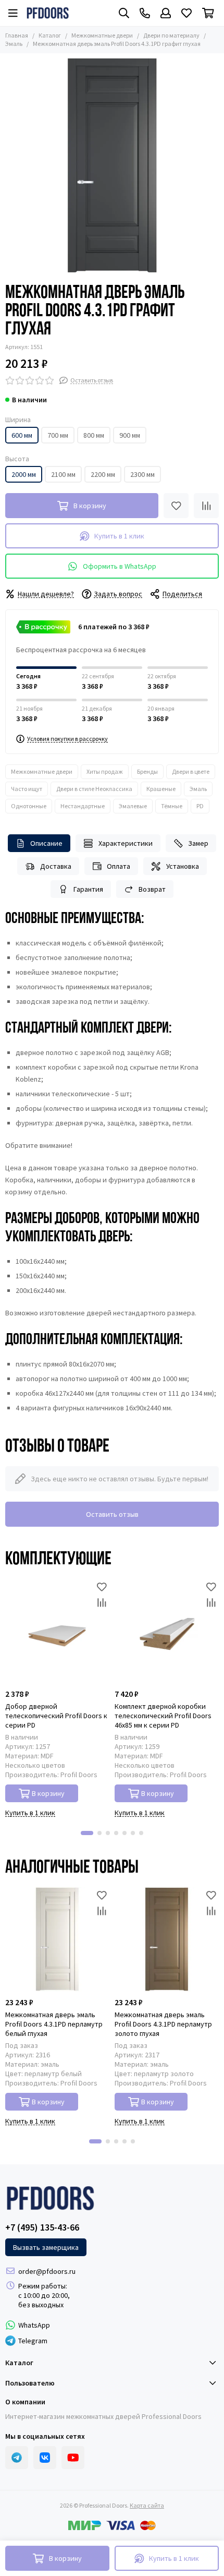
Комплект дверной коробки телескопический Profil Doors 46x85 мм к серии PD (163, 1716)
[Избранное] (176, 506)
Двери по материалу (171, 35)
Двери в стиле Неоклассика (94, 789)
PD (200, 806)
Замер (198, 843)
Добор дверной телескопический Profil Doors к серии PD (56, 1716)
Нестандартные (83, 806)
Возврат (152, 889)
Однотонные (29, 806)
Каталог (50, 35)
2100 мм (63, 474)
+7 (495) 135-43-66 (42, 2227)
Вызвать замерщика (46, 2247)
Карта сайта (147, 2505)
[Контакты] (145, 13)
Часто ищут (27, 789)
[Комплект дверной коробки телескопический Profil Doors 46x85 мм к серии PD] (167, 1631)
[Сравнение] (206, 506)
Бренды (147, 771)
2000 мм (24, 474)
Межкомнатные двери (102, 35)
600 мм (22, 435)
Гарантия (88, 889)
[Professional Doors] (48, 13)
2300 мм (142, 474)
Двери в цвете (191, 771)
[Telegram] (17, 2458)
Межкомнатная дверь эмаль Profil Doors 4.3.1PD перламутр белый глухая (54, 2024)
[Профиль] (166, 13)
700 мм (58, 435)
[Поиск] (124, 13)
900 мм (130, 435)
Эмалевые (133, 806)
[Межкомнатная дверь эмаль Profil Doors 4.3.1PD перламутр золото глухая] (167, 1939)
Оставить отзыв (112, 1514)
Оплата (119, 866)
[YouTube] (73, 2458)
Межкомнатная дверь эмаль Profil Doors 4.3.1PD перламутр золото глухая (163, 2024)
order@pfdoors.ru (47, 2271)
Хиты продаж (105, 771)
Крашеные (161, 789)
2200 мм (103, 474)
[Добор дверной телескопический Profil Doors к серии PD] (57, 1631)
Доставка (56, 866)
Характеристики (126, 843)
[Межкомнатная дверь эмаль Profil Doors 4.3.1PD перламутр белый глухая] (57, 1939)
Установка (183, 866)
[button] (87, 1833)
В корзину (48, 1793)
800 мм (94, 435)
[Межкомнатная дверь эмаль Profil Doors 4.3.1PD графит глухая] (112, 165)
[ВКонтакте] (45, 2458)
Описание (46, 843)
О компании (25, 2402)
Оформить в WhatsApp (120, 566)
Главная (17, 35)
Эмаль (198, 789)
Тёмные (172, 806)
